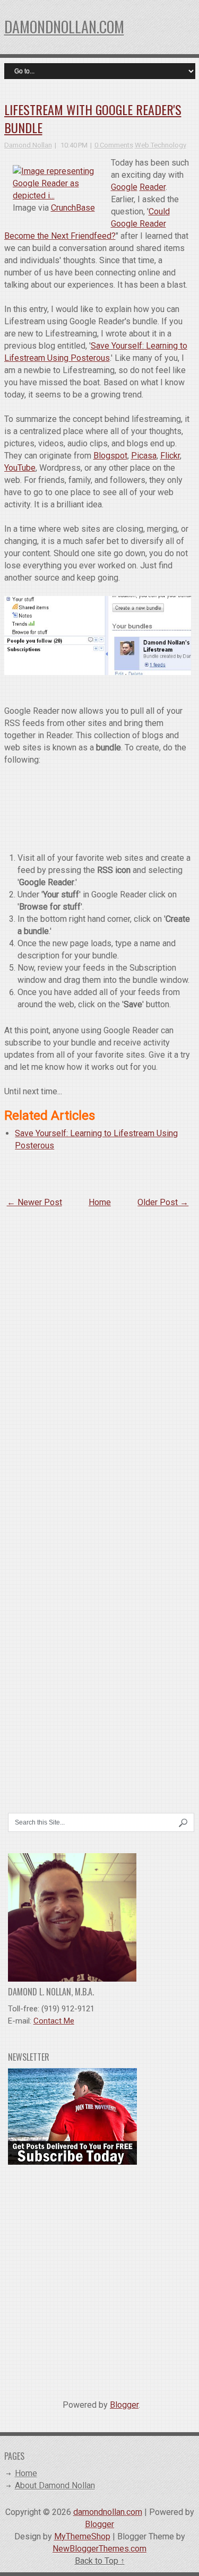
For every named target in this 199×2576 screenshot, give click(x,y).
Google (124, 187)
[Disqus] (98, 1354)
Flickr (170, 456)
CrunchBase (73, 208)
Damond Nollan (28, 145)
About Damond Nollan (55, 2486)
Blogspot (110, 456)
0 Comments (114, 145)
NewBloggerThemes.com (99, 2549)
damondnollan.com (64, 27)
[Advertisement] (99, 2278)
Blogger (124, 2405)
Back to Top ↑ (100, 2561)
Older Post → (163, 1202)
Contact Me (54, 2021)
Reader (153, 187)
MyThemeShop (82, 2536)
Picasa (144, 456)
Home (100, 1202)
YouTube (20, 468)
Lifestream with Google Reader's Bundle (93, 118)
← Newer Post (34, 1202)
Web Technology (161, 145)
